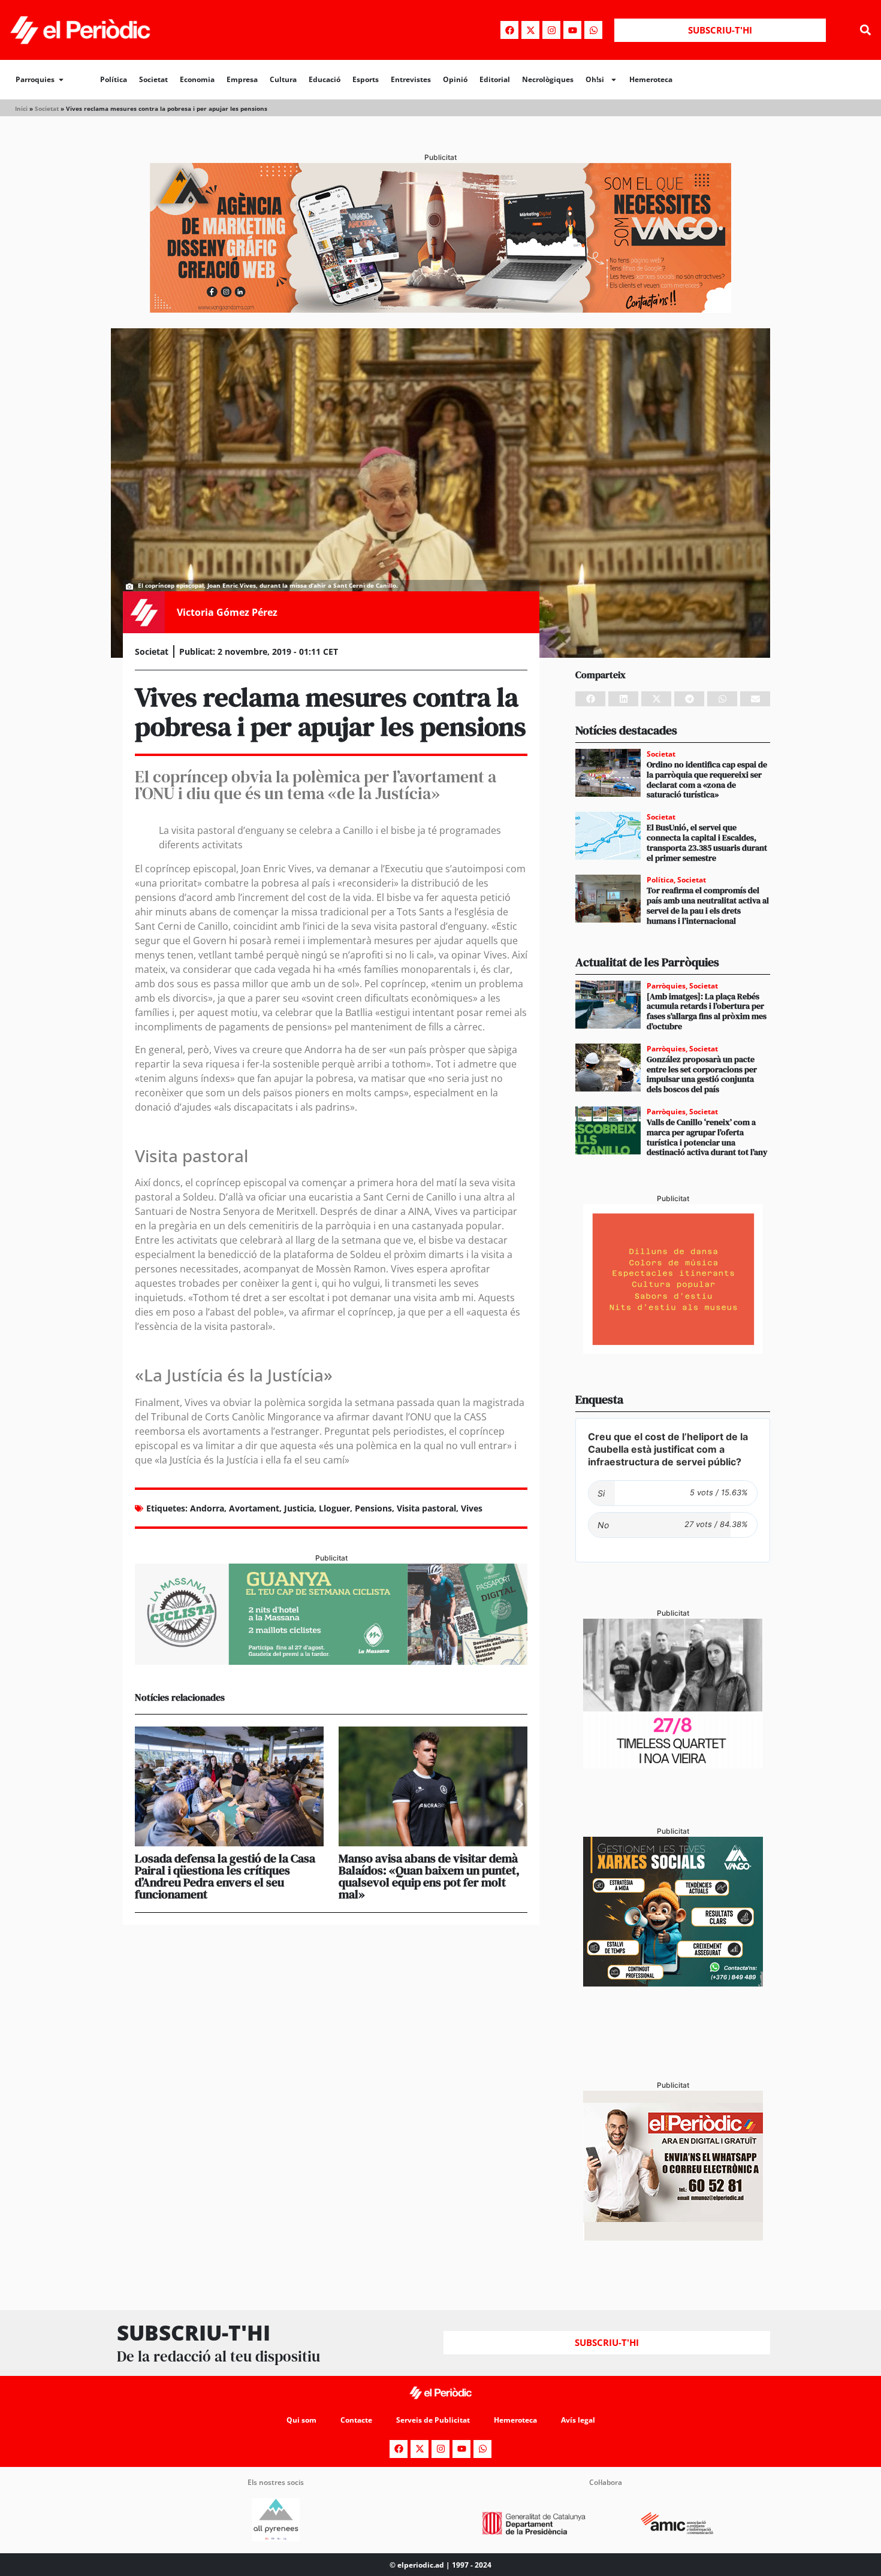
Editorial (495, 79)
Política (114, 79)
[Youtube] (572, 30)
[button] (865, 30)
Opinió (455, 79)
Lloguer (334, 1508)
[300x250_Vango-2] (673, 1983)
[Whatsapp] (593, 30)
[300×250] (673, 1350)
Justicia (299, 1508)
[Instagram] (551, 30)
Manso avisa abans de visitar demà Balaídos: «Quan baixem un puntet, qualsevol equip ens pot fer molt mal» (429, 1876)
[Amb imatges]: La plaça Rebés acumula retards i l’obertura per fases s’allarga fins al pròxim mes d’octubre (707, 1011)
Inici (21, 108)
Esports (366, 79)
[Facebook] (509, 30)
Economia (197, 79)
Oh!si (595, 79)
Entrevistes (411, 79)
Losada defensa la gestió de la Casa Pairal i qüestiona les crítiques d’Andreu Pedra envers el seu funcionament (225, 1876)
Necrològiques (548, 79)
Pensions (373, 1508)
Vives (472, 1508)
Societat (153, 79)
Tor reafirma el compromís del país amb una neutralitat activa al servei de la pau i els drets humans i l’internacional (708, 905)
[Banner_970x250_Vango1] (441, 309)
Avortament (254, 1508)
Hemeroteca (651, 79)
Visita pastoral (426, 1508)
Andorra (207, 1508)
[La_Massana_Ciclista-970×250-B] (331, 1661)
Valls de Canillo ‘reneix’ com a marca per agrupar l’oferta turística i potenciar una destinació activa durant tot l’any (707, 1137)
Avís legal (578, 2420)
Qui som (301, 2420)
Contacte (356, 2420)
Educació (325, 79)
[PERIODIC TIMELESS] (673, 1765)
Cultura (283, 79)
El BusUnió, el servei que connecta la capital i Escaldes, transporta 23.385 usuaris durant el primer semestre (707, 842)
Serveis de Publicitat (433, 2420)
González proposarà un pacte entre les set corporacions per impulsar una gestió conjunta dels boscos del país (702, 1074)
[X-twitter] (530, 30)
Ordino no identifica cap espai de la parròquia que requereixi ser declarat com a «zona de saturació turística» (707, 779)
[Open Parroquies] (61, 80)
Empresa (242, 79)
